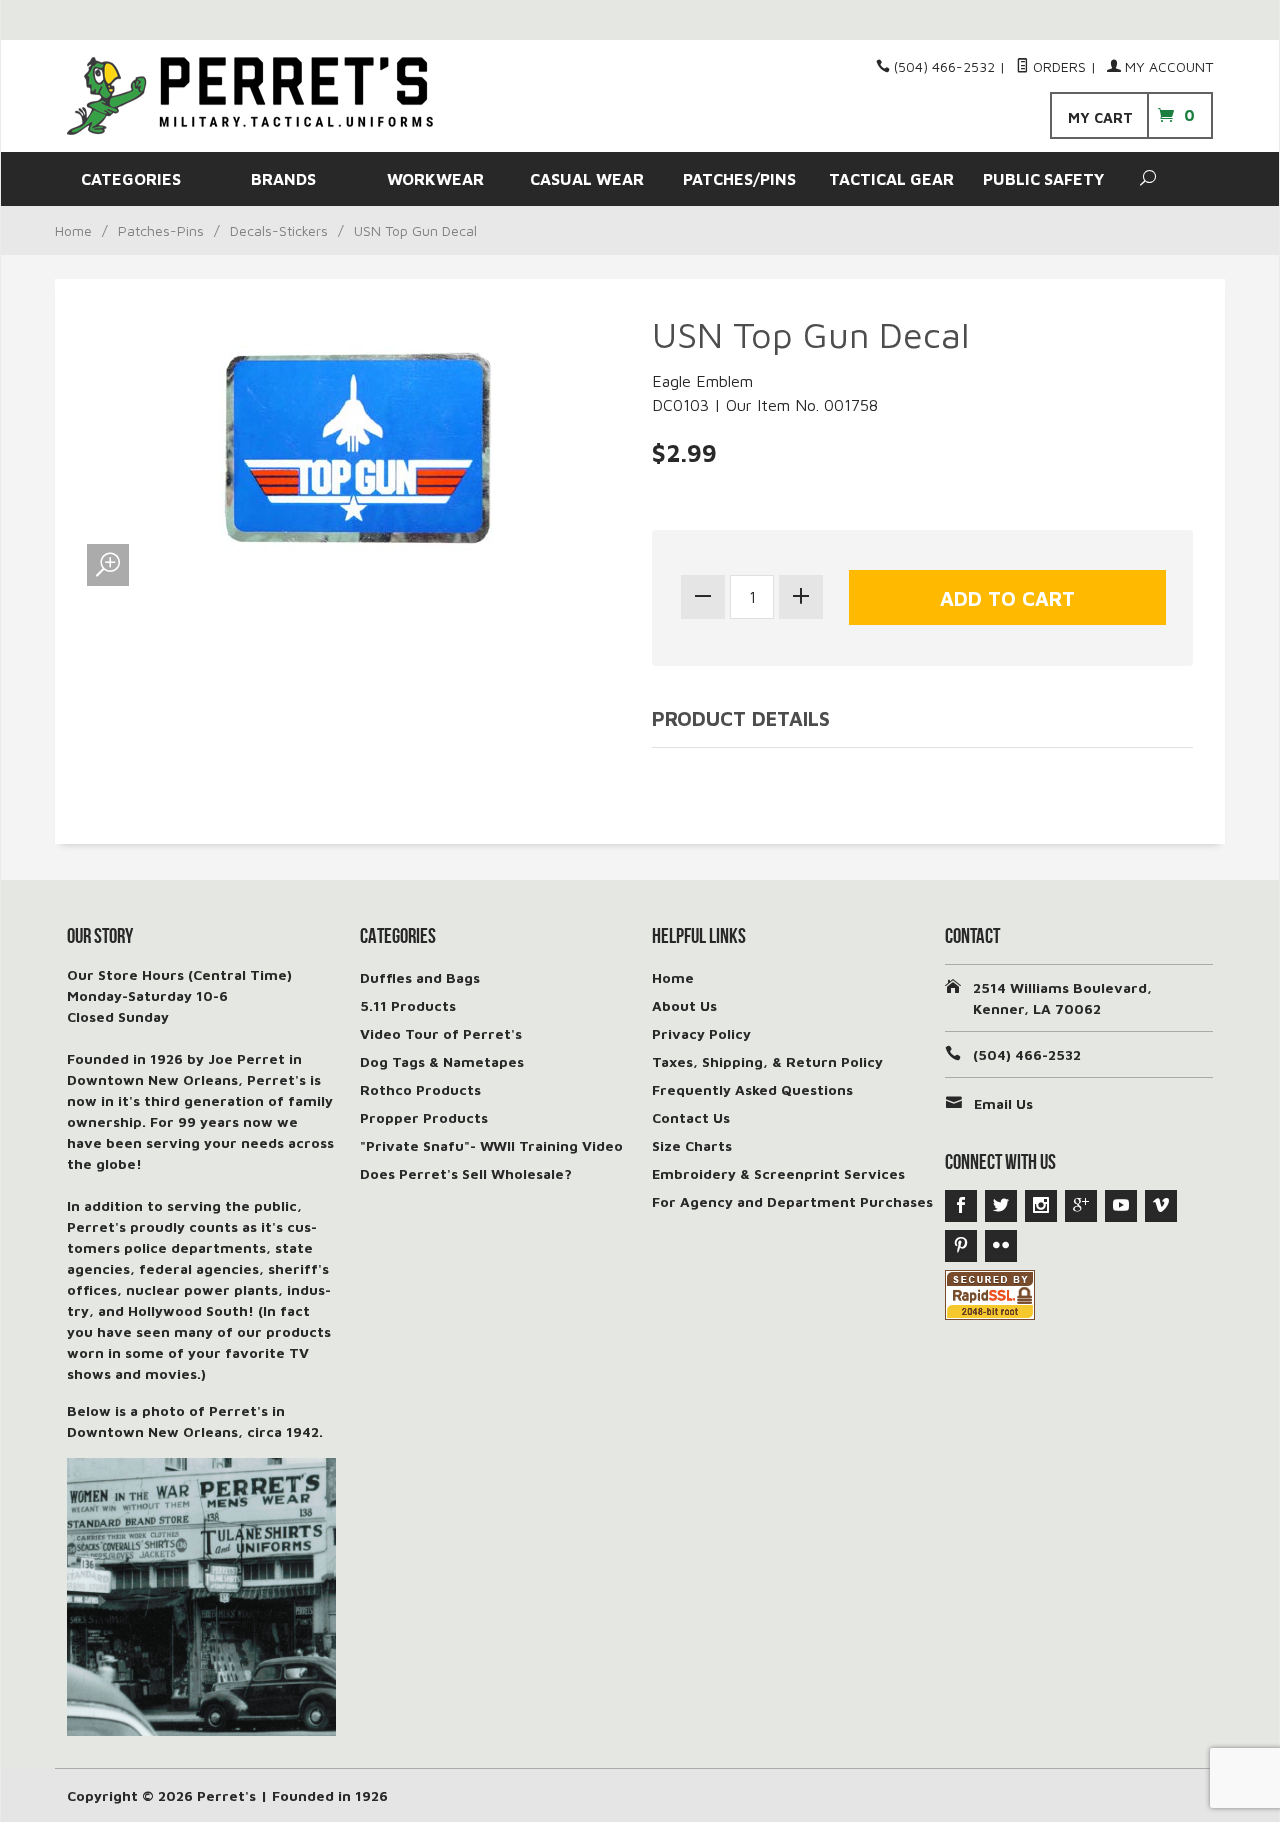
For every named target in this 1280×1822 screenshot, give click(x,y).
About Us (684, 1005)
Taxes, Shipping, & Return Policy (767, 1061)
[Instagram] (1041, 1206)
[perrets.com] (250, 96)
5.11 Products (408, 1005)
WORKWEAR (435, 179)
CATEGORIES (131, 179)
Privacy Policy (701, 1033)
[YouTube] (1121, 1206)
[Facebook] (961, 1206)
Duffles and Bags (420, 977)
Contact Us (691, 1117)
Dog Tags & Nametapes (442, 1061)
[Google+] (1081, 1206)
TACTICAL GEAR (891, 179)
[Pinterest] (961, 1246)
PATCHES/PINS (739, 179)
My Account (1167, 66)
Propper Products (424, 1117)
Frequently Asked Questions (752, 1089)
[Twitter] (1001, 1206)
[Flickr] (1001, 1246)
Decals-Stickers (279, 230)
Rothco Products (420, 1089)
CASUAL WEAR (587, 179)
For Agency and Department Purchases (792, 1201)
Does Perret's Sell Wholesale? (466, 1173)
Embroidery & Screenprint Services (778, 1173)
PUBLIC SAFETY (1043, 179)
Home (73, 230)
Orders (1057, 66)
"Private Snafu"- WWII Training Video (491, 1145)
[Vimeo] (1161, 1206)
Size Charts (692, 1145)
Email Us (1003, 1103)
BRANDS (283, 179)
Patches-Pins (161, 230)
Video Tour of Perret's (441, 1033)
